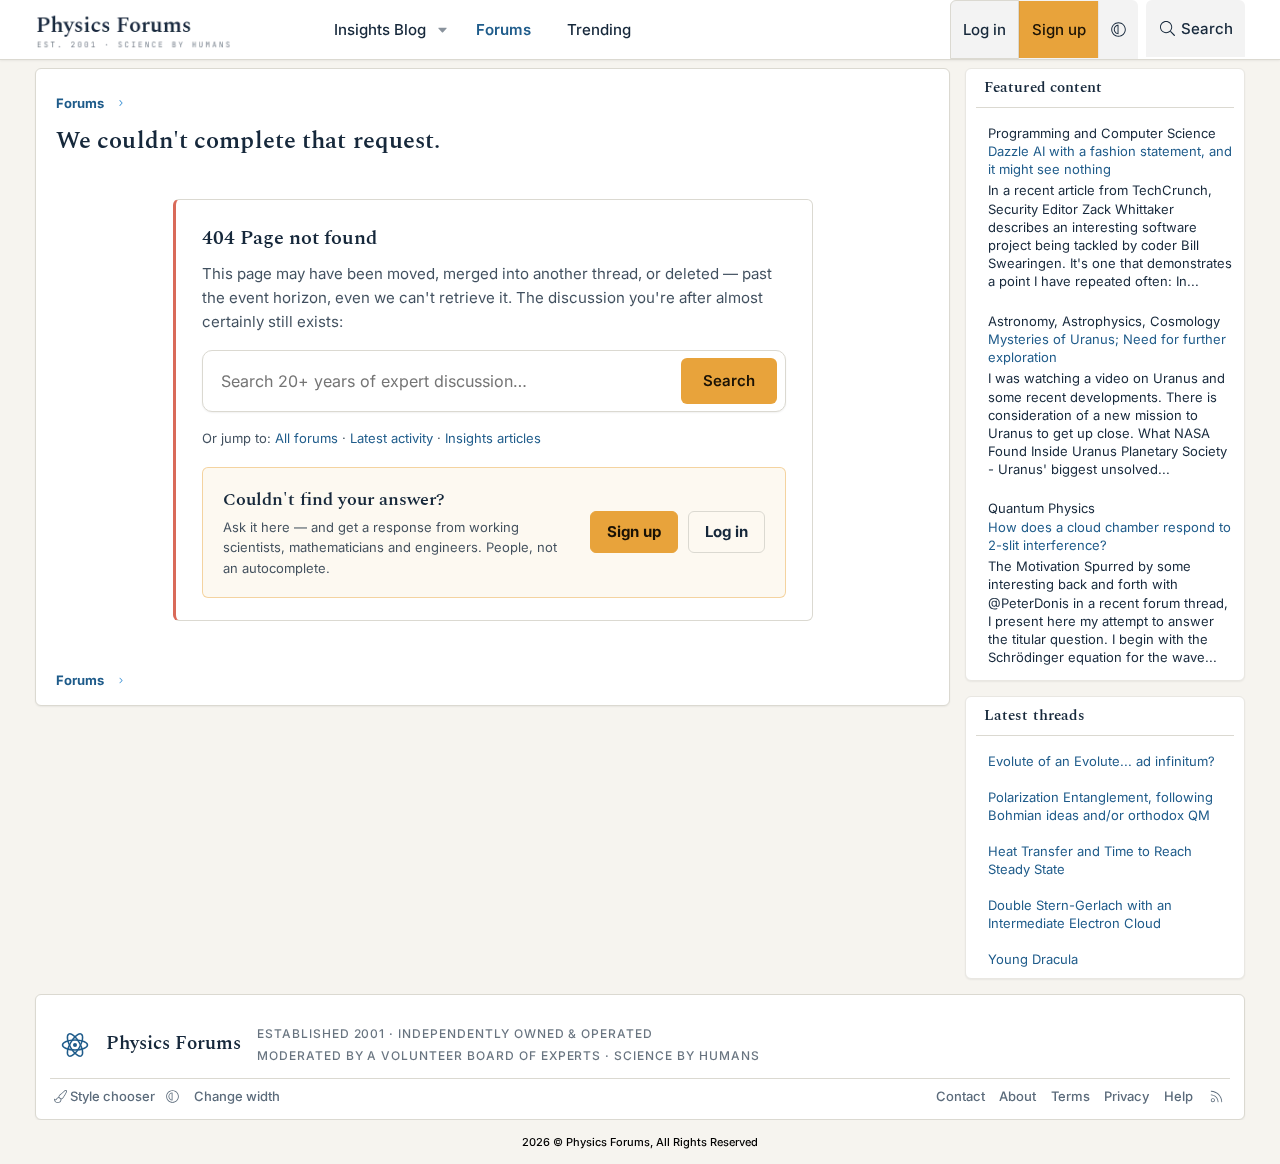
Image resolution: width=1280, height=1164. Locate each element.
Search (729, 380)
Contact (960, 1096)
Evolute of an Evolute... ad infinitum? (1101, 761)
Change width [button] (237, 1096)
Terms (1070, 1096)
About (1017, 1096)
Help (1178, 1096)
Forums (503, 29)
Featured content (1043, 87)
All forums (306, 438)
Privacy (1126, 1096)
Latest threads (1034, 715)
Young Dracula (1033, 959)
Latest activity (391, 438)
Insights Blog (380, 29)
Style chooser (112, 1096)
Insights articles (493, 438)
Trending (599, 29)
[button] (443, 29)
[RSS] (1216, 1096)
